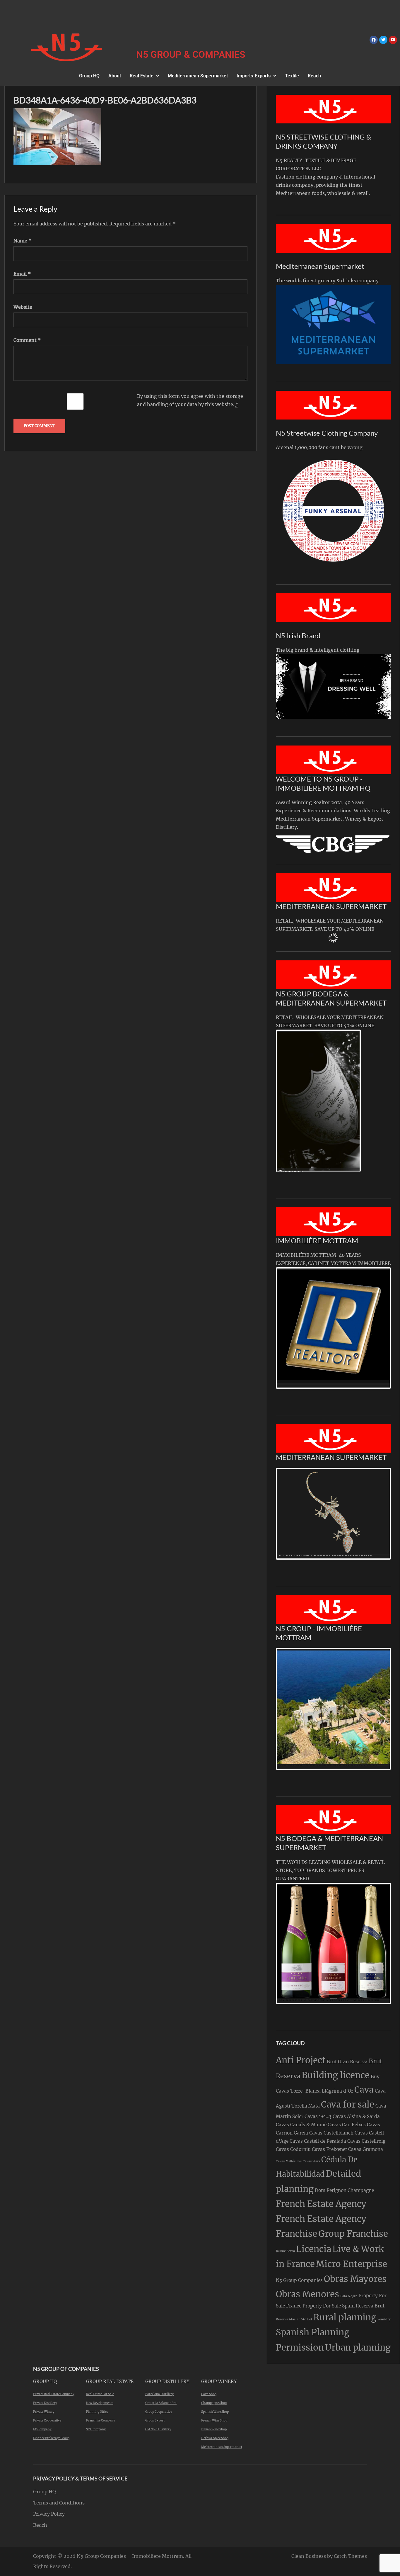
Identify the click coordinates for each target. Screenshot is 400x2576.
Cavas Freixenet (329, 2149)
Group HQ (89, 76)
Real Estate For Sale (100, 2394)
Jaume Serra (285, 2251)
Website (23, 307)
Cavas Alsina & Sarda (356, 2116)
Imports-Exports (254, 76)
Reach (314, 76)
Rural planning (345, 2317)
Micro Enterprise (352, 2264)
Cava (364, 2090)
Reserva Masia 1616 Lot (294, 2319)
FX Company (42, 2429)
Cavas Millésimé (289, 2161)
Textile (292, 76)
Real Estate (142, 76)
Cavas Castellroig (366, 2141)
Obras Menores (307, 2294)
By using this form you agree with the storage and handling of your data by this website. (190, 400)
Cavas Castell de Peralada (318, 2141)
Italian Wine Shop (214, 2429)
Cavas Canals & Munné (301, 2125)
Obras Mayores (355, 2279)
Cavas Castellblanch (331, 2133)
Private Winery (44, 2412)
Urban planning (358, 2347)
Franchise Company (101, 2420)
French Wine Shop (214, 2420)
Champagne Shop (214, 2403)
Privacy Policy (49, 2514)
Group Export (155, 2420)
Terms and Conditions (59, 2503)
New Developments (100, 2403)
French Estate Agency (321, 2204)
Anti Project (301, 2060)
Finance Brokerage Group (51, 2438)
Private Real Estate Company (54, 2394)
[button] (144, 76)
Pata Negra (349, 2296)
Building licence (336, 2075)
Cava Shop (209, 2394)
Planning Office (97, 2412)
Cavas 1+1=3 (318, 2116)
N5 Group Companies (299, 2280)
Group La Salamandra (161, 2403)
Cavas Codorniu (293, 2149)
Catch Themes (350, 2556)
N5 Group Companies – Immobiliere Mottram (130, 2556)
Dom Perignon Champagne (344, 2190)
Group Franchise (353, 2234)
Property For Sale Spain (329, 2306)
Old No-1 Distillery (158, 2429)
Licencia (314, 2249)
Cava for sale (348, 2104)
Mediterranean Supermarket (198, 76)
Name (22, 241)
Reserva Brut (370, 2306)
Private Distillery (45, 2403)
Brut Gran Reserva (347, 2062)
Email (22, 274)
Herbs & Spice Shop (215, 2438)
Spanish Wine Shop (215, 2412)
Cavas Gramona (366, 2149)
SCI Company (96, 2429)
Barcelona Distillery (159, 2394)
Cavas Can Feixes (347, 2125)
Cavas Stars (311, 2161)
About (115, 76)
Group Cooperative (159, 2412)
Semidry (384, 2319)
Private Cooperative (47, 2420)
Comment (27, 340)
